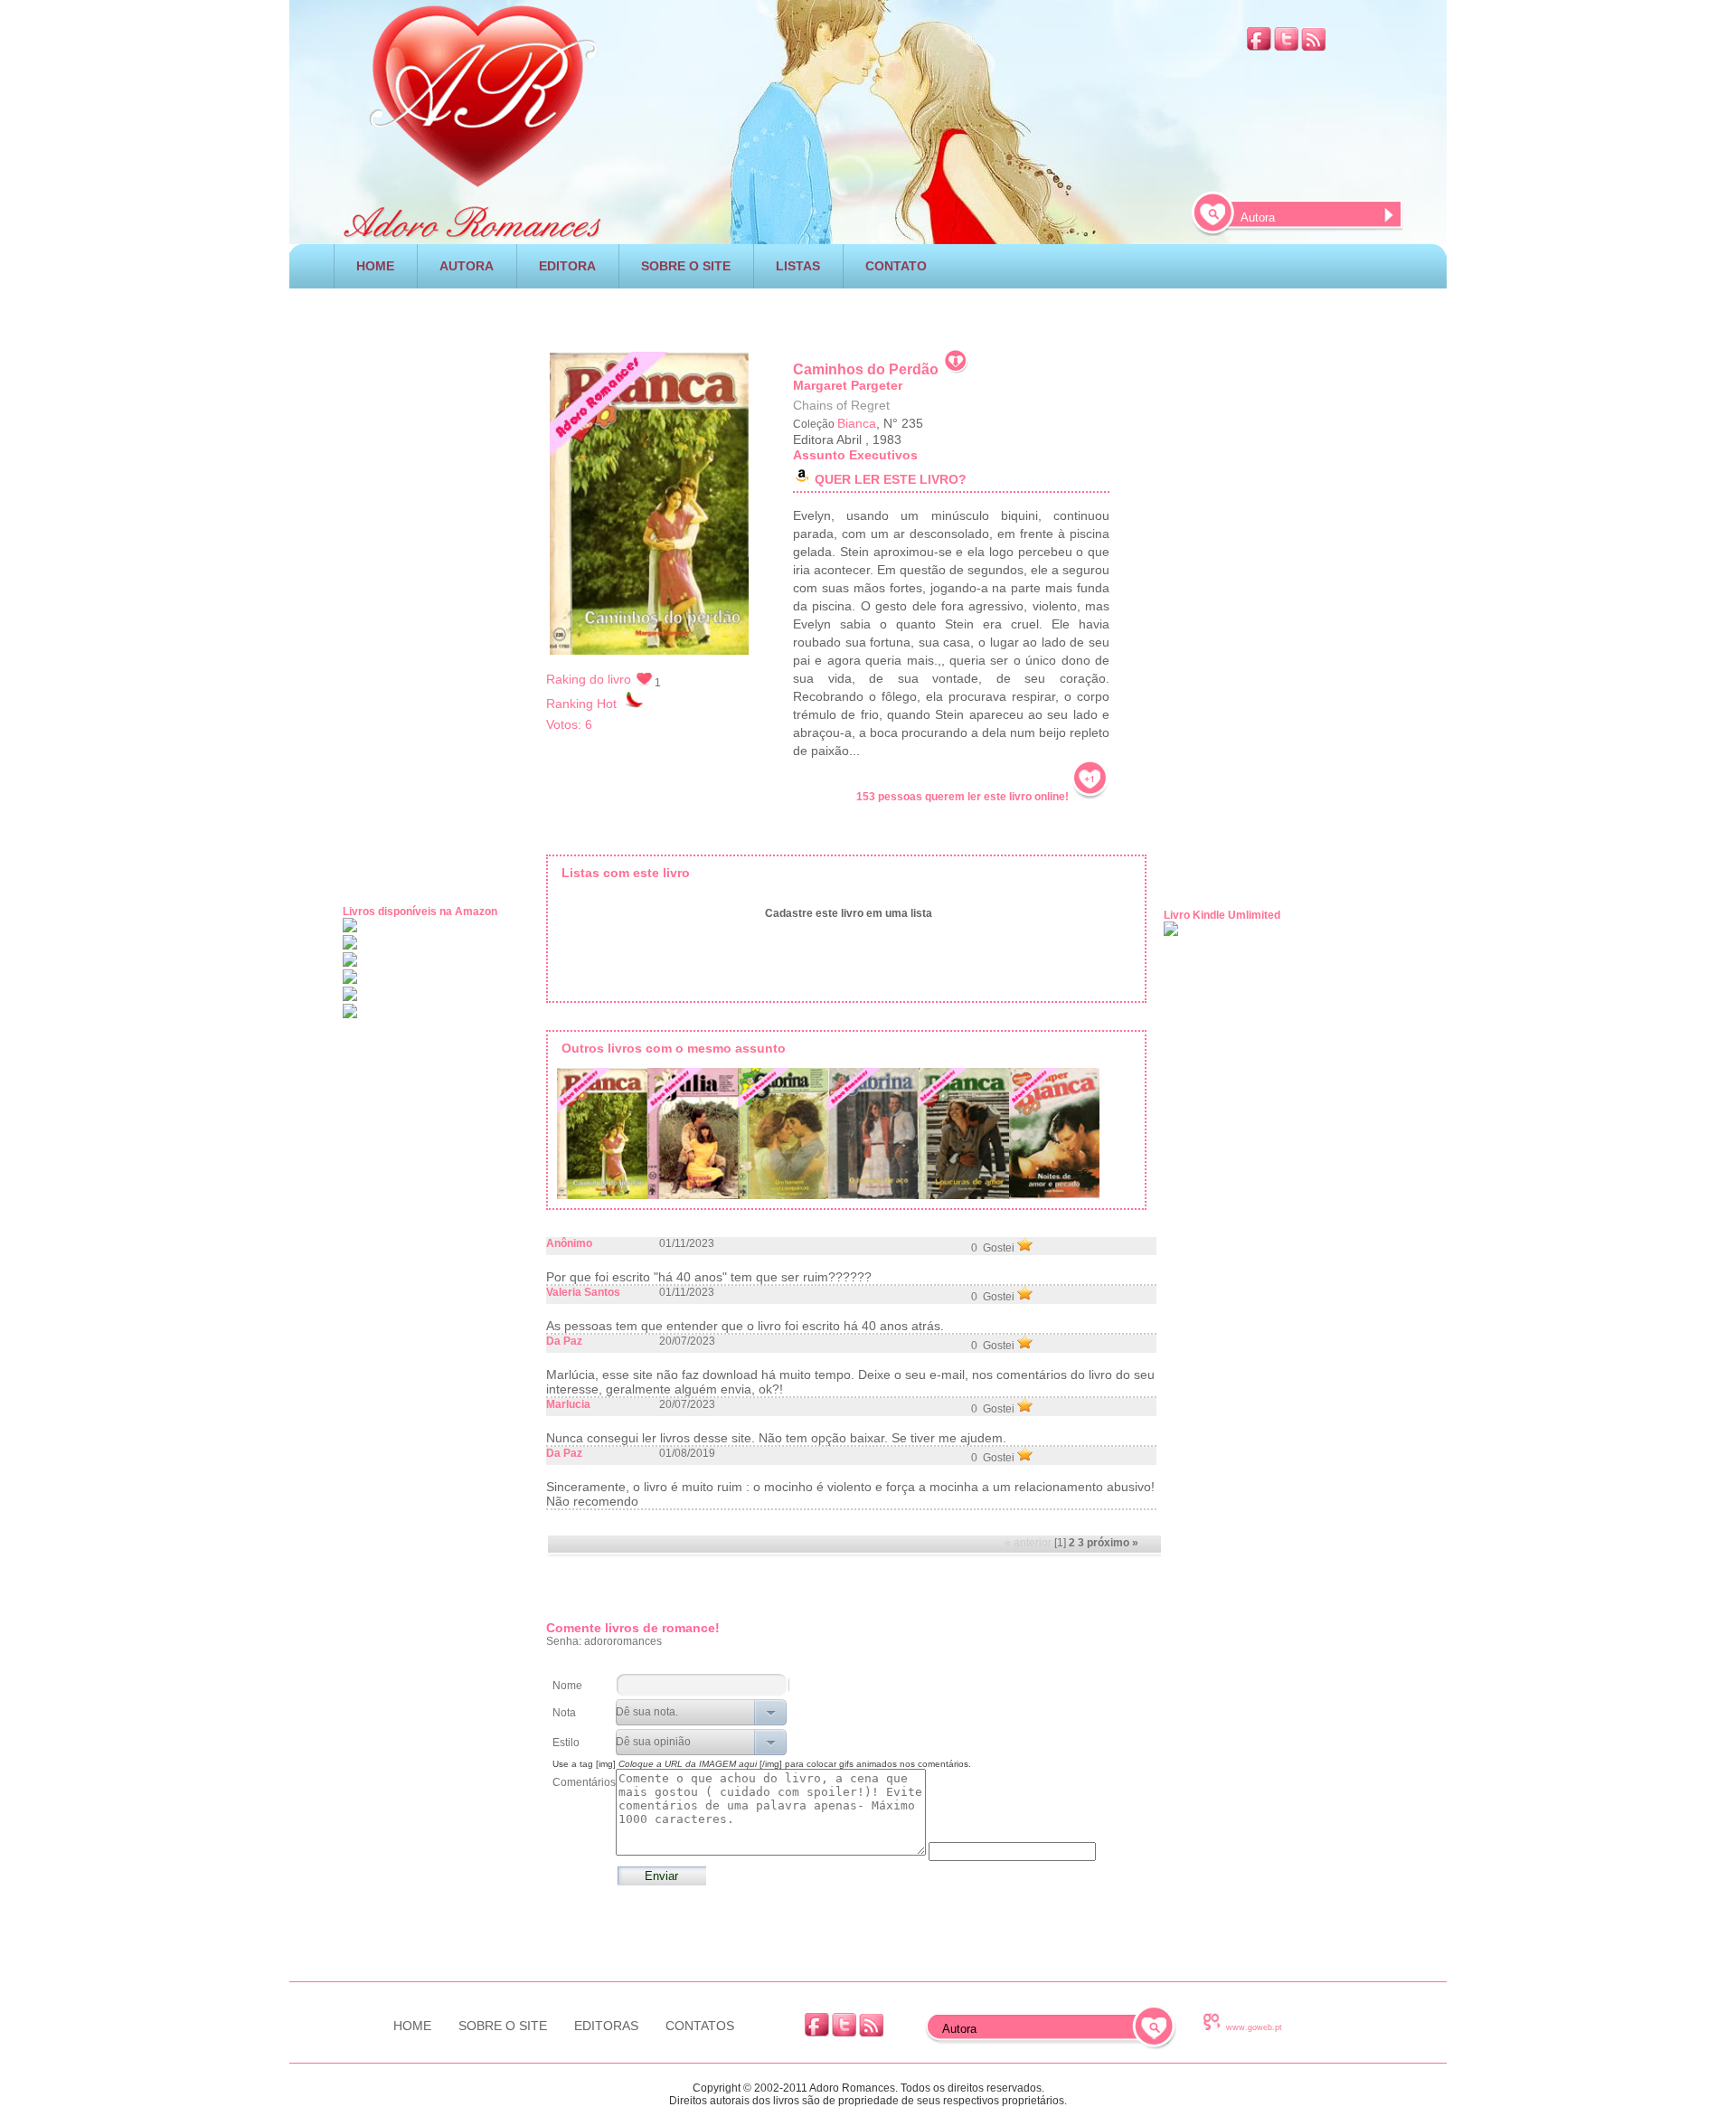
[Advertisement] (868, 312)
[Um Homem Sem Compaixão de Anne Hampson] (783, 1137)
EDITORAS (606, 2026)
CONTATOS (700, 2026)
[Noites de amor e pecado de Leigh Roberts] (1054, 1137)
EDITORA (567, 266)
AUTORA (467, 266)
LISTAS (798, 266)
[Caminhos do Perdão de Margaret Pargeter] (602, 1137)
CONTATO (896, 266)
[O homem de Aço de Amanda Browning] (873, 1137)
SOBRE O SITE (686, 266)
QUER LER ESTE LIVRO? (891, 479)
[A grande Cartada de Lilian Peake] (693, 1137)
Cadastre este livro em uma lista (849, 913)
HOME (375, 266)
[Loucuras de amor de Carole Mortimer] (964, 1137)
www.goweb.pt (1254, 2027)
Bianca (857, 423)
